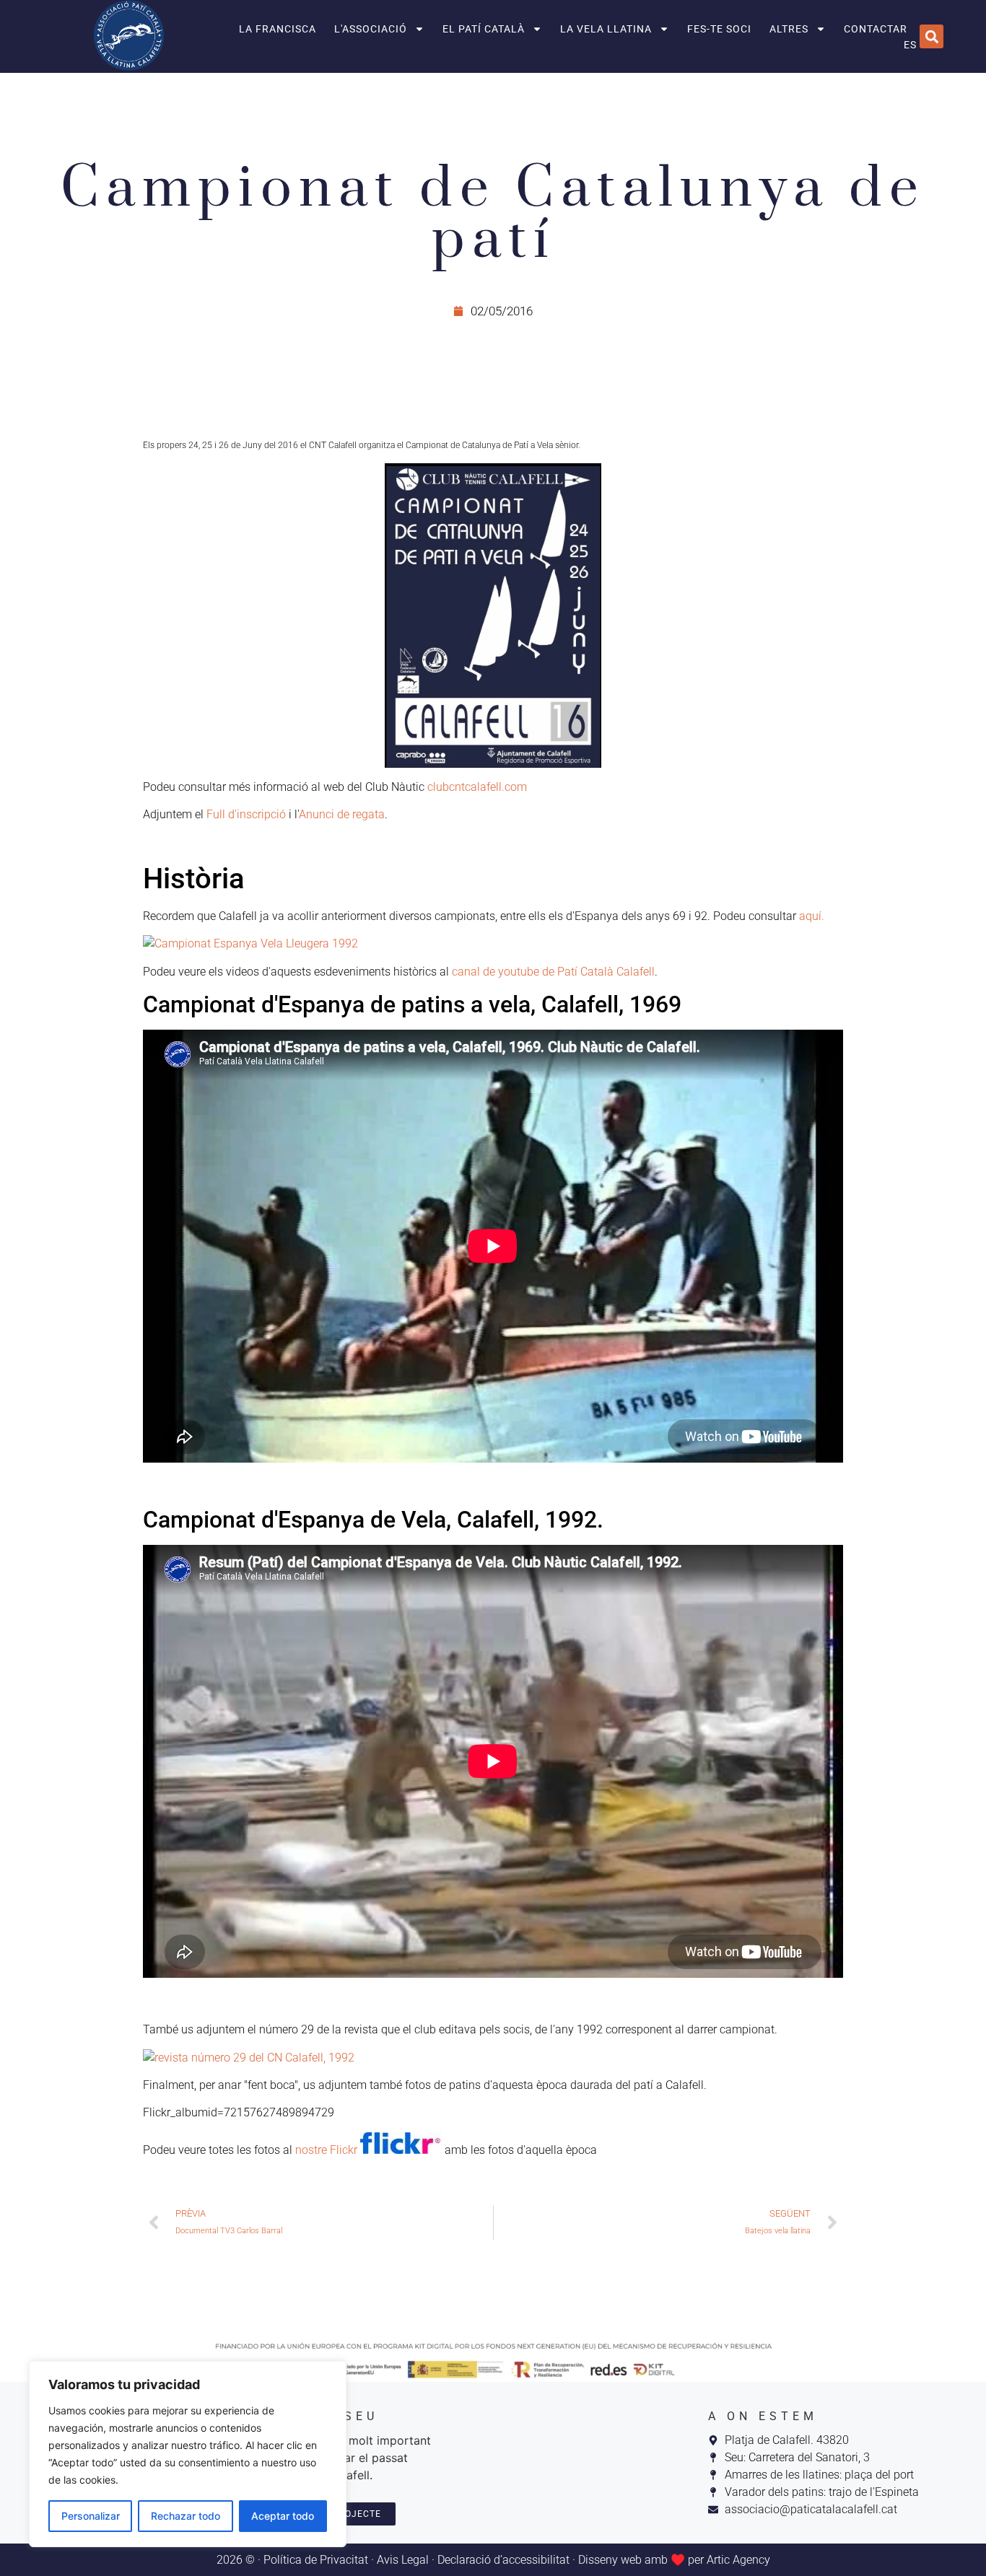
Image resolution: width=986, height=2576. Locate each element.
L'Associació (371, 29)
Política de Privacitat (316, 2560)
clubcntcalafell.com (477, 787)
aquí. (812, 916)
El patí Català (484, 29)
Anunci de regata (342, 814)
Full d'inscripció (246, 814)
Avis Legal (403, 2560)
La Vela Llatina (606, 29)
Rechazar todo (186, 2516)
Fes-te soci (719, 29)
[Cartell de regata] (493, 615)
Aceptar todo (283, 2516)
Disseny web (610, 2560)
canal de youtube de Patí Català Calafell (553, 972)
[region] (188, 2454)
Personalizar (91, 2516)
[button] (932, 36)
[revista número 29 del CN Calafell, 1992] (249, 2058)
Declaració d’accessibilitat (503, 2560)
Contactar (876, 29)
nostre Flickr (328, 2150)
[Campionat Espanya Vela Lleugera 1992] (493, 944)
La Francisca (278, 29)
